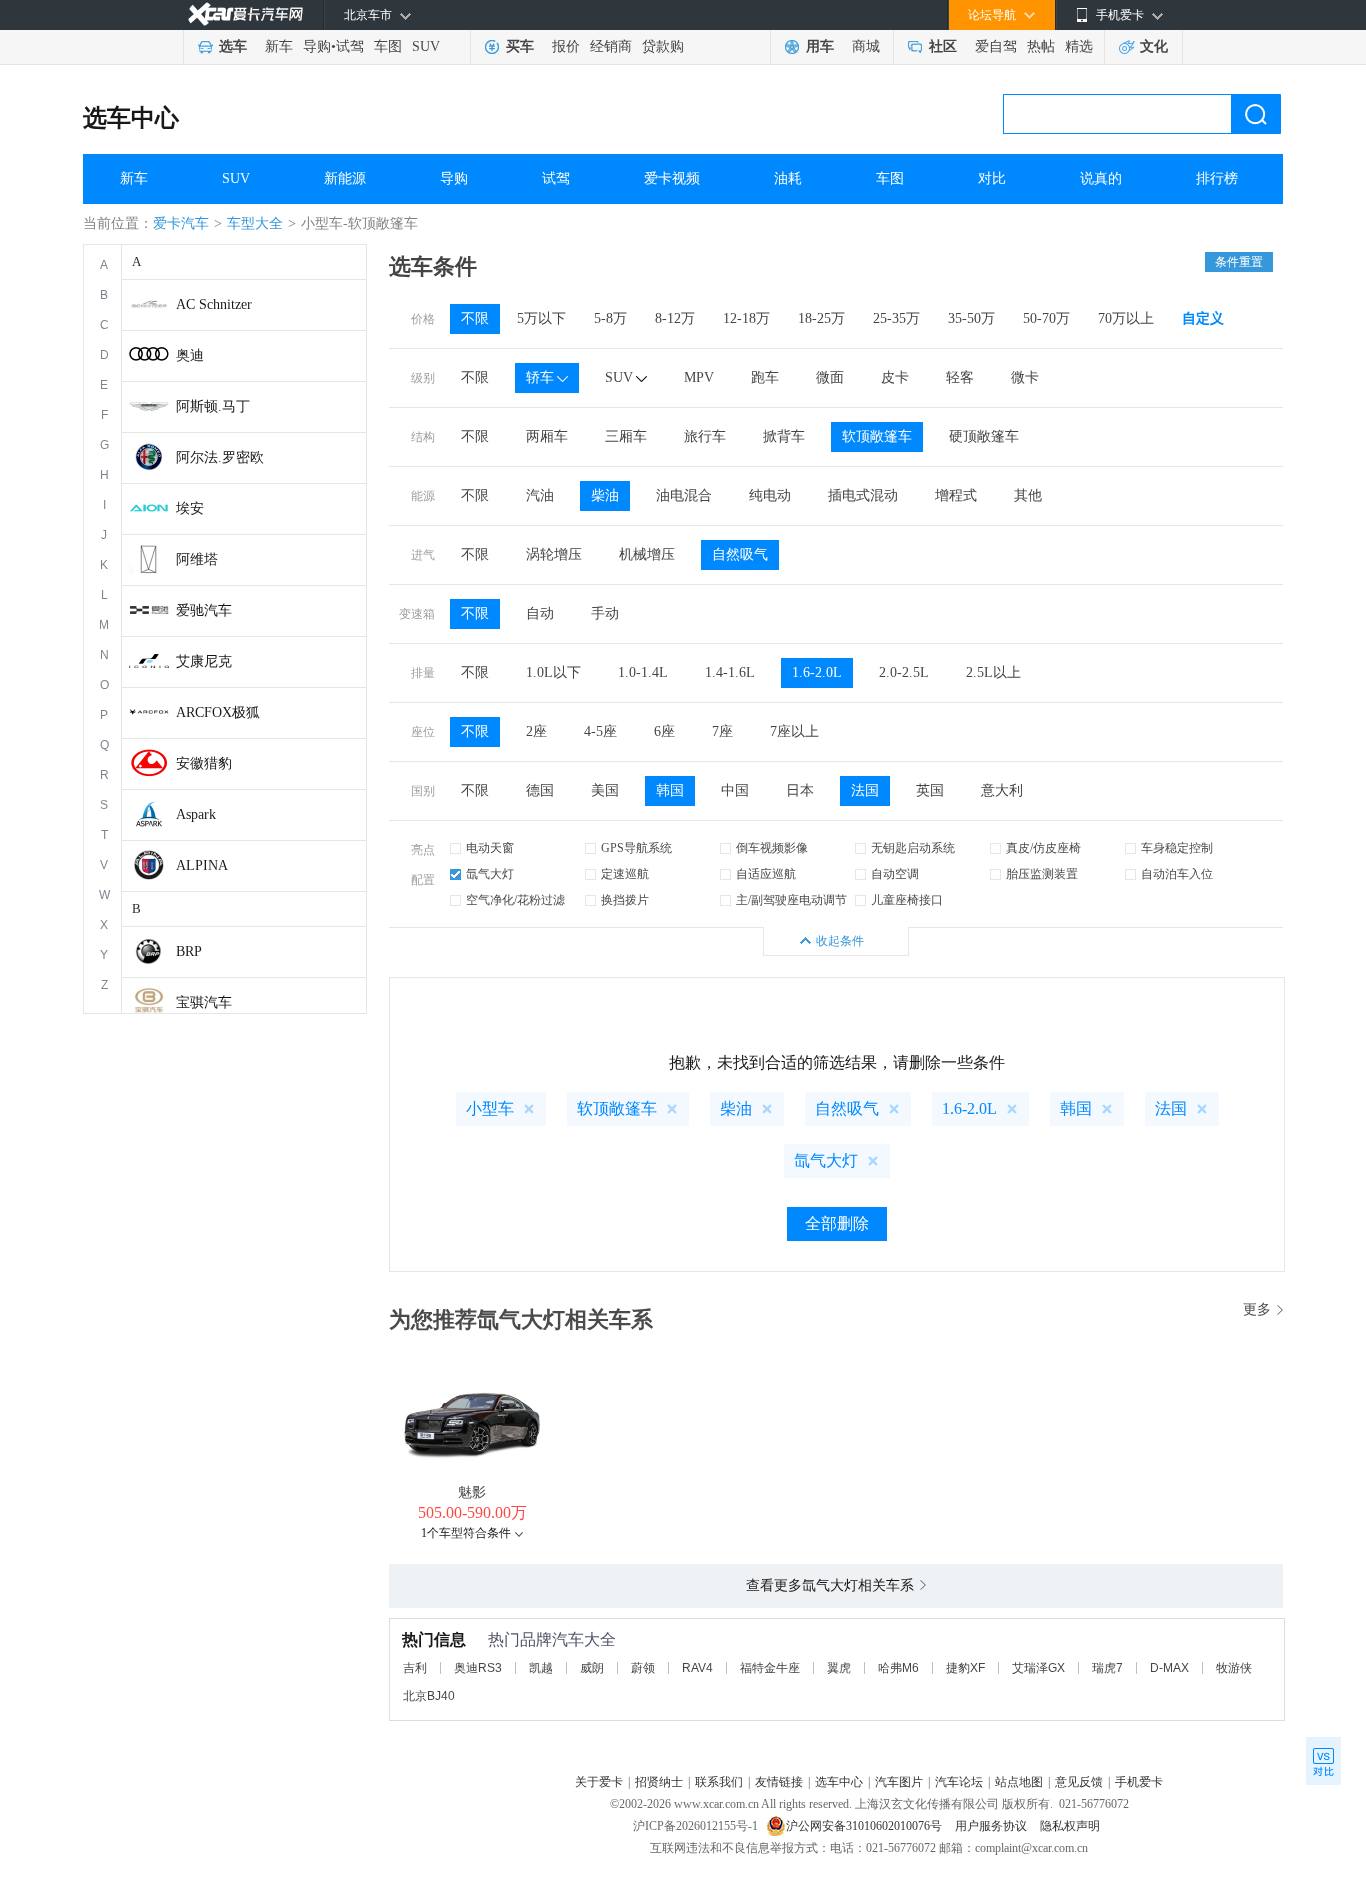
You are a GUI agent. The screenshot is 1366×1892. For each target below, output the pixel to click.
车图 (388, 46)
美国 (605, 790)
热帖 (1041, 46)
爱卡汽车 (181, 223)
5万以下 (541, 318)
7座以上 (794, 731)
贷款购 (663, 46)
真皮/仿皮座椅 (1043, 848)
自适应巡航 (766, 874)
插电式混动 (863, 495)
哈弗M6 (898, 1668)
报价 (566, 46)
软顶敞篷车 (877, 436)
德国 (540, 790)
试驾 (350, 46)
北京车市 (368, 15)
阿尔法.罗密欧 (220, 457)
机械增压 (647, 554)
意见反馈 (1079, 1782)
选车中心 (131, 118)
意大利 (1002, 790)
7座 (722, 731)
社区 (943, 46)
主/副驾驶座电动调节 (791, 900)
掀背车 (784, 436)
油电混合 (684, 495)
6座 (664, 731)
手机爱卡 (1139, 1782)
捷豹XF (965, 1668)
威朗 (592, 1668)
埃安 (190, 508)
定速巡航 (625, 874)
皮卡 (895, 377)
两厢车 (547, 436)
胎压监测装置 (1042, 874)
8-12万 (675, 318)
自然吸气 (740, 554)
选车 (233, 46)
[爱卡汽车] (245, 14)
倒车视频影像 (772, 848)
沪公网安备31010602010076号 (865, 1826)
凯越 (541, 1668)
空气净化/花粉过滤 (515, 900)
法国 (865, 790)
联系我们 (719, 1782)
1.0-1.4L (643, 672)
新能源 (345, 178)
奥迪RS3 (478, 1668)
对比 (992, 178)
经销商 (611, 46)
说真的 (1101, 178)
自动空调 (895, 874)
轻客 (960, 377)
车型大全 (255, 223)
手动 (605, 613)
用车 (820, 46)
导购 (317, 46)
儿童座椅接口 (907, 900)
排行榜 (1217, 178)
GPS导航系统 (636, 848)
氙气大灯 (490, 874)
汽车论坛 (959, 1782)
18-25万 (821, 318)
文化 (1154, 46)
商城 (866, 46)
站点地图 (1019, 1782)
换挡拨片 (625, 900)
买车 (520, 46)
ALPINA (202, 865)
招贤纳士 (659, 1782)
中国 (735, 790)
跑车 (765, 377)
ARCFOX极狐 (218, 712)
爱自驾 (996, 46)
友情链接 (779, 1782)
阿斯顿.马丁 (213, 406)
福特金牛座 (770, 1668)
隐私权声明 (1070, 1826)
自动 (540, 613)
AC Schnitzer (214, 304)
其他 (1028, 495)
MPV (699, 377)
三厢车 (626, 436)
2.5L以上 (993, 672)
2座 (536, 731)
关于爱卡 (599, 1782)
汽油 (540, 495)
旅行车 (705, 436)
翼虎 (839, 1668)
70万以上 (1126, 318)
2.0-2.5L (904, 672)
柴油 (605, 495)
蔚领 (643, 1668)
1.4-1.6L (730, 672)
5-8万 (610, 318)
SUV (426, 46)
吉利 (415, 1668)
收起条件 (840, 941)
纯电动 (770, 495)
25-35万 (896, 318)
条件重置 (1239, 262)
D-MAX (1169, 1668)
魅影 (472, 1492)
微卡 (1025, 377)
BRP (189, 951)
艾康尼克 (204, 661)
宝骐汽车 (204, 1002)
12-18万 (746, 318)
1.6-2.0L (817, 672)
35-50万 (971, 318)
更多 (1257, 1309)
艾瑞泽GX (1038, 1668)
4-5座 (600, 731)
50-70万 (1046, 318)
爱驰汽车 (204, 610)
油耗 (788, 178)
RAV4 (697, 1668)
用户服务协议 (992, 1826)
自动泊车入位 (1177, 874)
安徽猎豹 (204, 763)
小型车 (490, 1108)
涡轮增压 (554, 554)
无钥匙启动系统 (913, 848)
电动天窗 (490, 848)
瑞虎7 (1107, 1668)
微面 (830, 377)
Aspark (196, 814)
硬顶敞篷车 (984, 436)
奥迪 (190, 355)
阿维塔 (197, 559)
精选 (1079, 46)
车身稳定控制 (1177, 848)
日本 (800, 790)
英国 (930, 790)
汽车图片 (899, 1782)
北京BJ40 (429, 1696)
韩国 (670, 790)
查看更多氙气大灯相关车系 (830, 1585)
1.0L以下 (553, 672)
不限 (475, 318)
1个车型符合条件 (466, 1533)
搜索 (1256, 114)
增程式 (956, 495)
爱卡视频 (672, 178)
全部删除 (837, 1223)
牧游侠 (1234, 1668)
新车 (279, 46)
